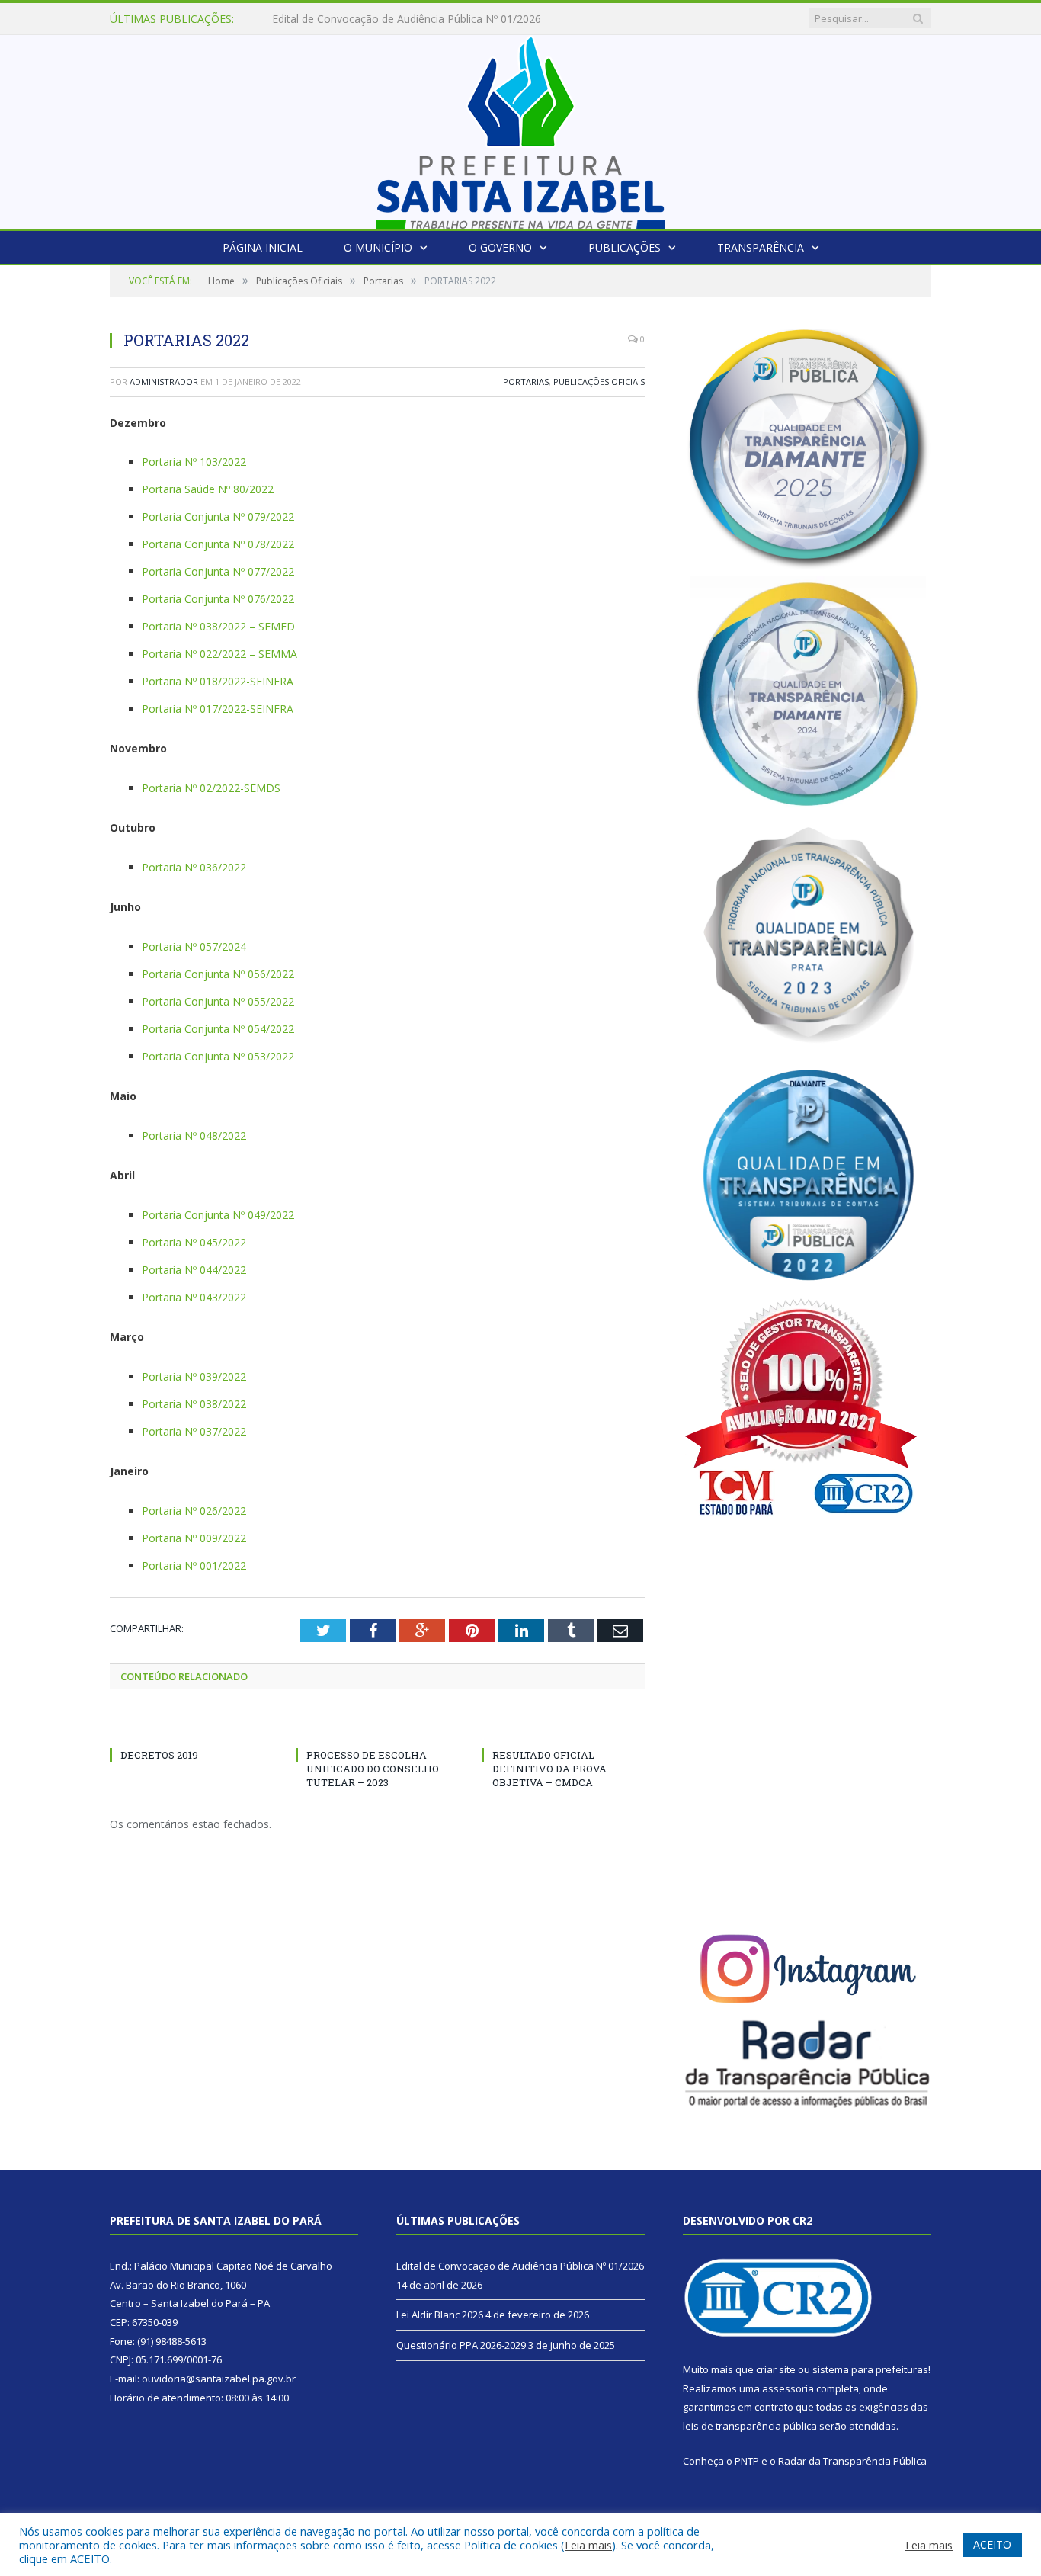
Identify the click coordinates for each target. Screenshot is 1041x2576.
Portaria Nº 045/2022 (194, 1242)
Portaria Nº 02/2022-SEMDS (211, 788)
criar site (776, 2369)
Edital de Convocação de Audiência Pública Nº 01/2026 (520, 2266)
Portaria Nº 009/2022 (194, 1538)
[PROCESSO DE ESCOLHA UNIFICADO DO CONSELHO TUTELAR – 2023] (377, 1727)
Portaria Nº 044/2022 (194, 1270)
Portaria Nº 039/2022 (194, 1376)
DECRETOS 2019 (159, 1755)
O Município (378, 247)
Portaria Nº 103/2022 (194, 462)
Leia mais (588, 2545)
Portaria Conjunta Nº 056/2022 (218, 974)
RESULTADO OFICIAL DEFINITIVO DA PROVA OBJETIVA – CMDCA (549, 1769)
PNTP (747, 2461)
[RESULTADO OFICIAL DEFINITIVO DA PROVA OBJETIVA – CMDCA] (563, 1727)
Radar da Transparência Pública (852, 2461)
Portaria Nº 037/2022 (194, 1431)
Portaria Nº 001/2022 (194, 1565)
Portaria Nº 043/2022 (194, 1297)
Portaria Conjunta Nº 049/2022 (218, 1215)
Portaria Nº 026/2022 (194, 1511)
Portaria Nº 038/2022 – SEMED (218, 626)
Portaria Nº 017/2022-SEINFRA (218, 709)
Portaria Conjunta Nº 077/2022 (218, 571)
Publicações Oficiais (599, 382)
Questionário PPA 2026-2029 (461, 2345)
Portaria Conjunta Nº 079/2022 (218, 516)
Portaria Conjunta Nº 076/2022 (218, 599)
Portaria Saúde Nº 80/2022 (208, 489)
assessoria (788, 2388)
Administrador (164, 382)
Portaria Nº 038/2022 (194, 1404)
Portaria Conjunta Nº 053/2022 (218, 1056)
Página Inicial (263, 247)
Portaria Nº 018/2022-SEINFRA (218, 681)
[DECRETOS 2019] (191, 1727)
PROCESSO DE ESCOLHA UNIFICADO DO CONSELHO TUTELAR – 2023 (373, 1769)
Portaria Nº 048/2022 (194, 1136)
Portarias (526, 382)
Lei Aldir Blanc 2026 (320, 19)
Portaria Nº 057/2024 (194, 946)
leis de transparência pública (750, 2426)
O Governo (500, 247)
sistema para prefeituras (870, 2369)
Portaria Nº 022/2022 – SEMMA (219, 654)
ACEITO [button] (992, 2544)
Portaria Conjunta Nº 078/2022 (218, 544)
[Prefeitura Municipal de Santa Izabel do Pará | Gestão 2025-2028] (520, 128)
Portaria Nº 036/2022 (194, 867)
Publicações (625, 247)
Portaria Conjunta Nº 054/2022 (218, 1029)
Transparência (761, 247)
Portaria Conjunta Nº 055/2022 (218, 1001)
